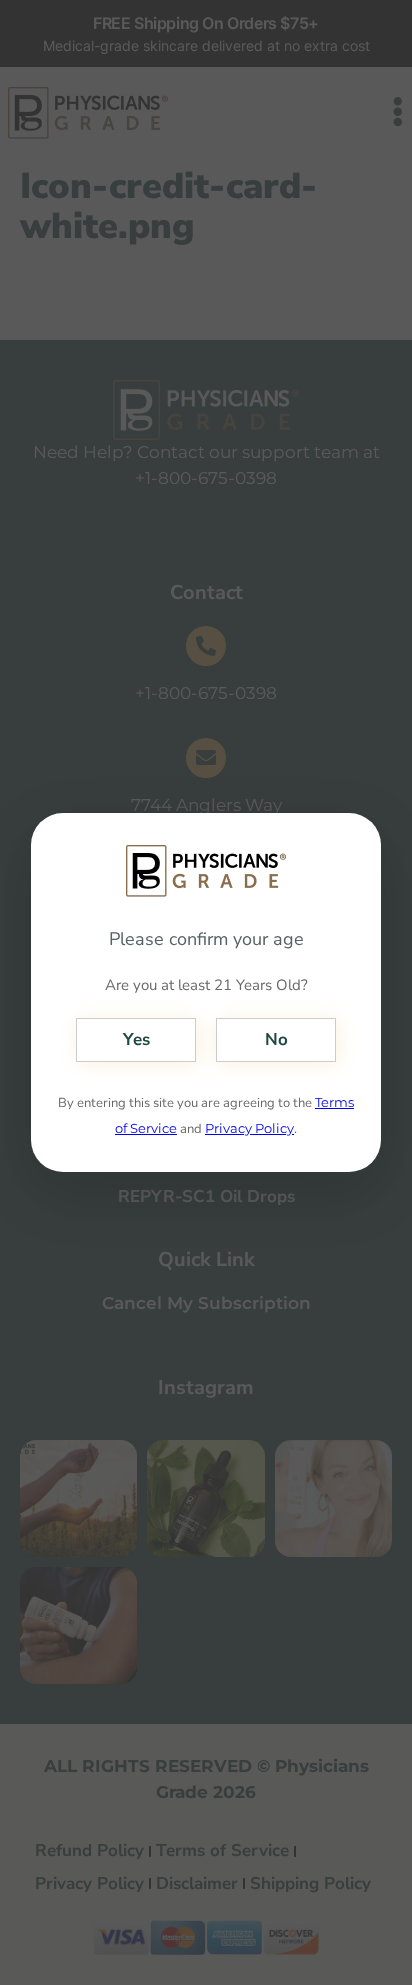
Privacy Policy (249, 1128)
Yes (136, 1039)
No (276, 1039)
